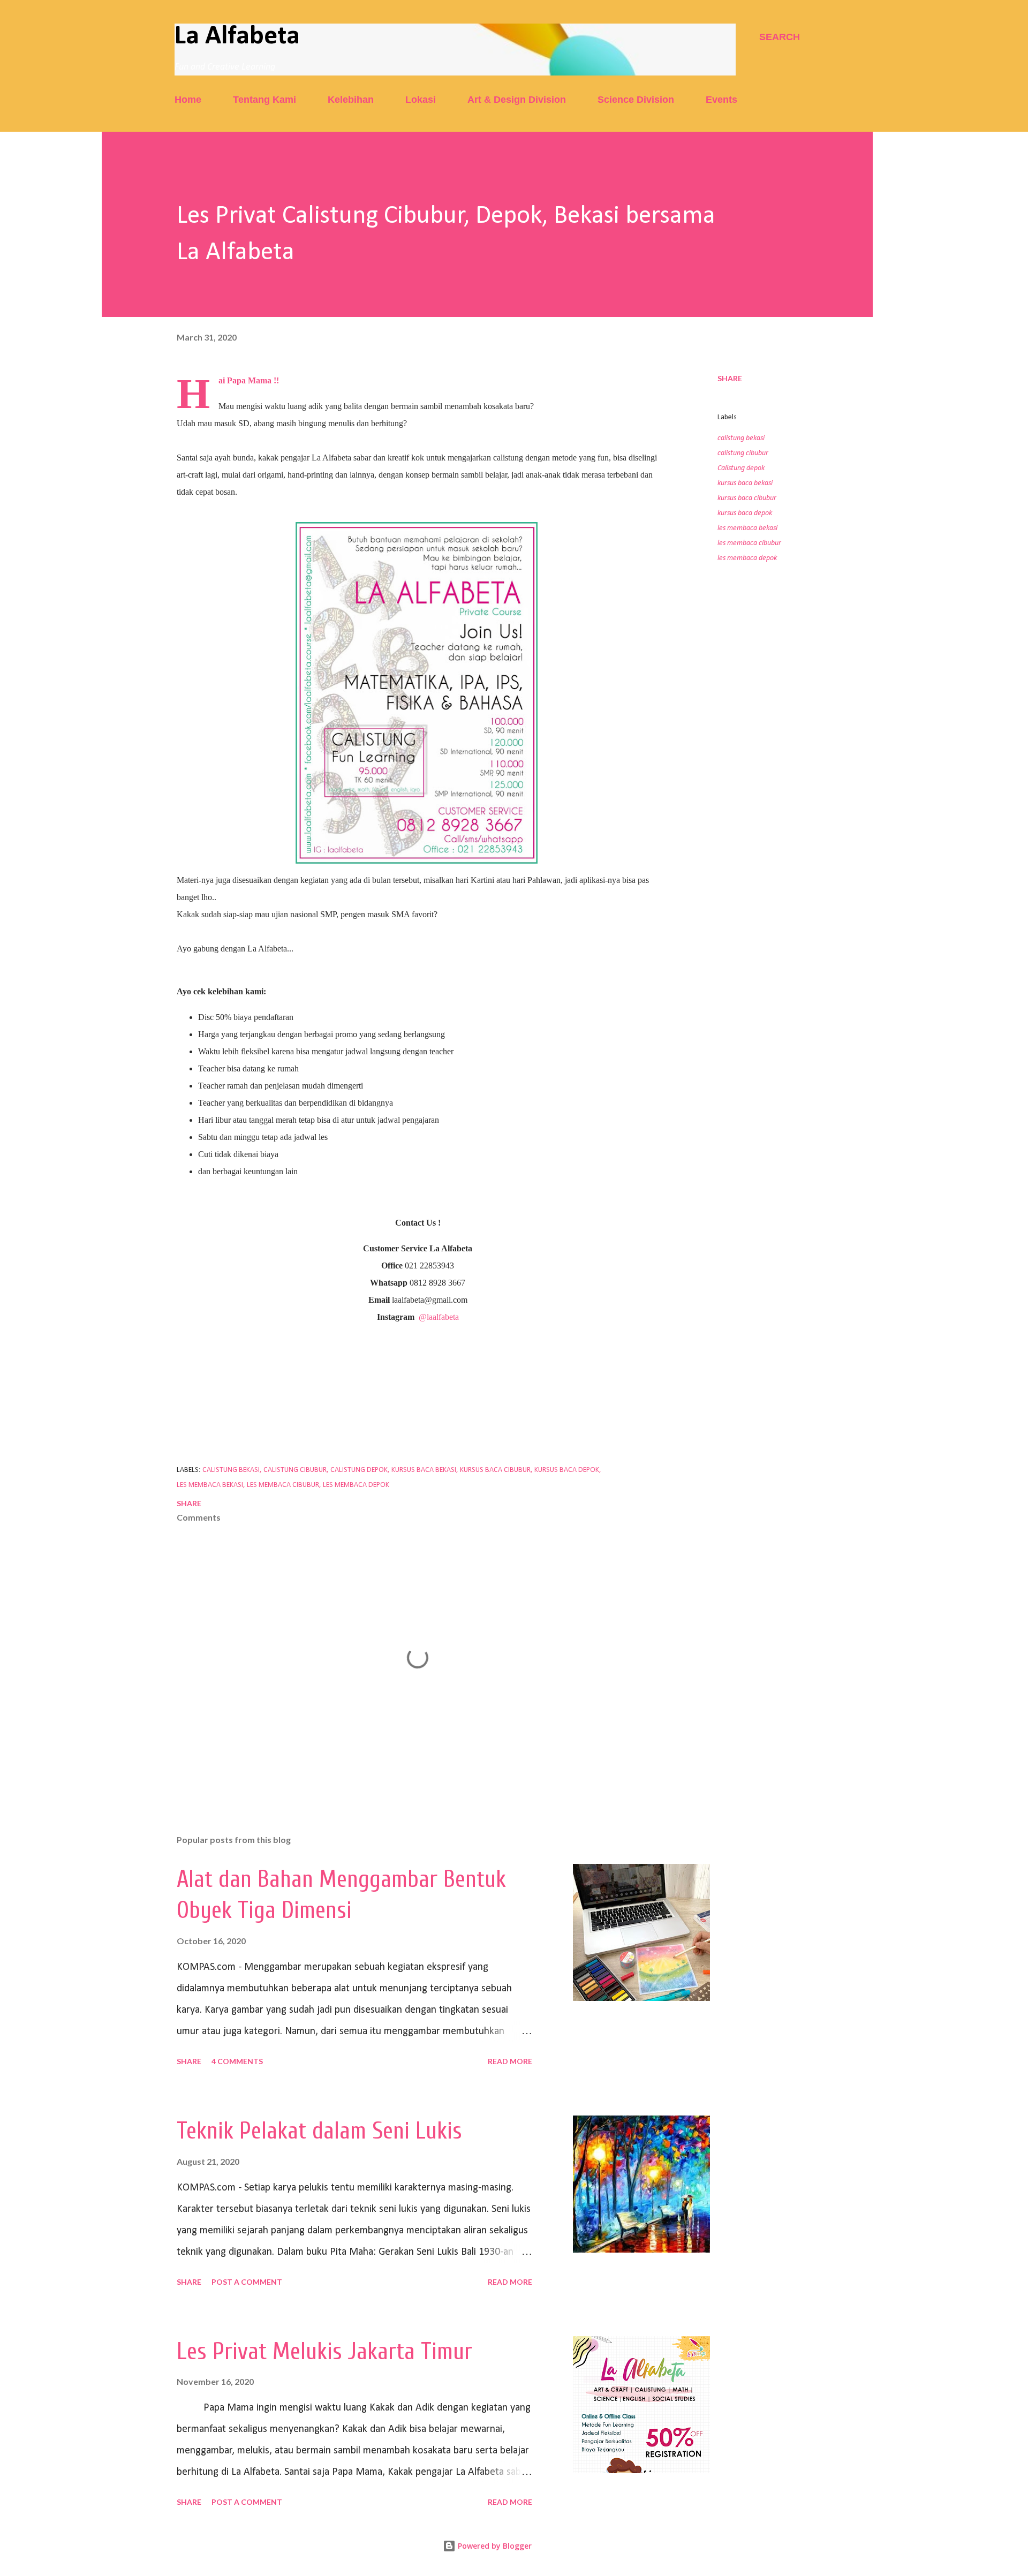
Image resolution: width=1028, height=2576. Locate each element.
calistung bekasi (741, 438)
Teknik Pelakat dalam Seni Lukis (319, 2131)
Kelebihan (351, 100)
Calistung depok (741, 468)
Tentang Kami (264, 100)
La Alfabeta (237, 37)
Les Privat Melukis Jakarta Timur (324, 2352)
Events (721, 100)
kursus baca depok (745, 513)
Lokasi (421, 100)
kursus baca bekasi (745, 483)
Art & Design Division (517, 100)
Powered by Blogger (494, 2546)
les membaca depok (747, 558)
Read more (510, 2061)
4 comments (237, 2061)
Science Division (636, 100)
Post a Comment (247, 2282)
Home (188, 100)
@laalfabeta (439, 1317)
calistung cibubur (743, 453)
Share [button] (730, 378)
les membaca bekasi (747, 528)
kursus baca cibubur (747, 498)
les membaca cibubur (749, 543)
